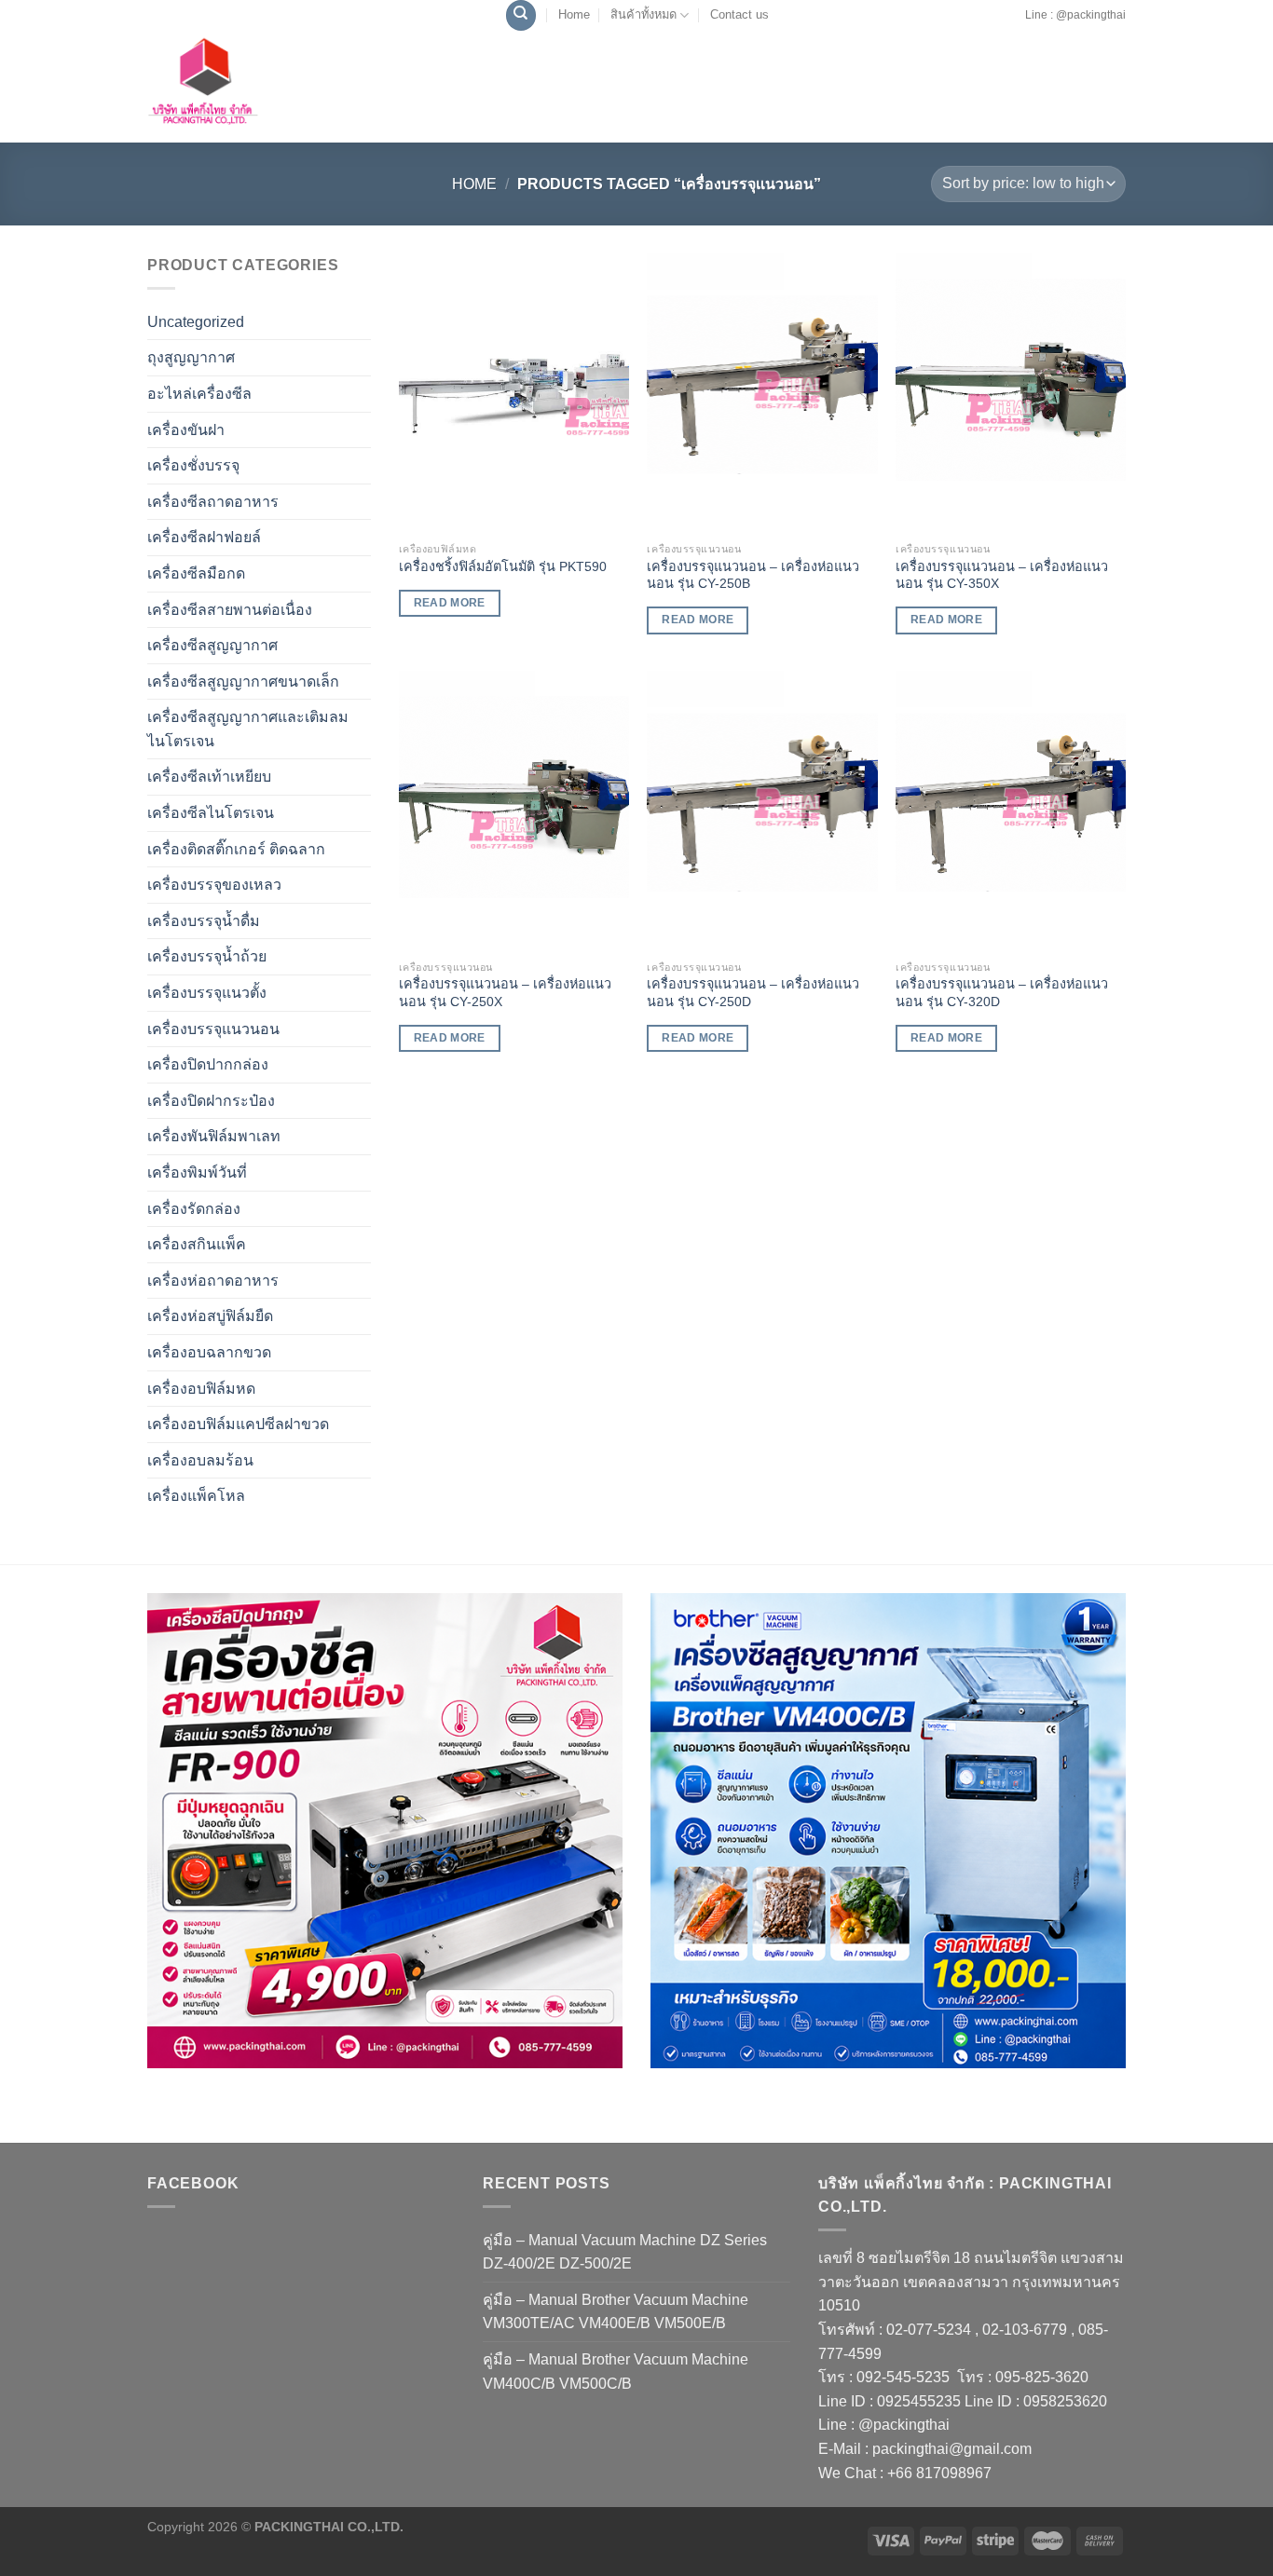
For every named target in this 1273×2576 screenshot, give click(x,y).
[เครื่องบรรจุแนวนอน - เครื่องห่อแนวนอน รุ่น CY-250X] (514, 811)
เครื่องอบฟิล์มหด (201, 1389)
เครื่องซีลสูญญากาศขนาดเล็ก (243, 681)
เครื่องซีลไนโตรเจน (211, 813)
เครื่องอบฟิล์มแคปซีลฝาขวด (238, 1424)
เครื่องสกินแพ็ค (197, 1244)
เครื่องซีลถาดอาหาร (213, 502)
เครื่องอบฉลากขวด (209, 1352)
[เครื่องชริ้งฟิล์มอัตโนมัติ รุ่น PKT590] (514, 393)
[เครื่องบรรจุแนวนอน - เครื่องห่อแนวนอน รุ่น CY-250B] (762, 393)
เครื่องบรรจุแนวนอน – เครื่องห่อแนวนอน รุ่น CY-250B (753, 575)
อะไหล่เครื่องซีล (199, 394)
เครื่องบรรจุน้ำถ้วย (207, 956)
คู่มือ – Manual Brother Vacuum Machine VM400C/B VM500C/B (616, 2372)
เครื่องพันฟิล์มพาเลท (214, 1136)
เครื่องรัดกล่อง (194, 1209)
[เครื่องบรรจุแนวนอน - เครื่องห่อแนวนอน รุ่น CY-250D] (762, 811)
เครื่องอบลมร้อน (200, 1460)
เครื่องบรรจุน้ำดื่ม (204, 921)
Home (574, 14)
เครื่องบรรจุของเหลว (214, 885)
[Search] (521, 15)
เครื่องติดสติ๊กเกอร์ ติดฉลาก (236, 849)
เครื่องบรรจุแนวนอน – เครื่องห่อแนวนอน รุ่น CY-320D (1002, 993)
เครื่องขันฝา (186, 430)
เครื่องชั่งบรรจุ (193, 465)
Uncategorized (196, 322)
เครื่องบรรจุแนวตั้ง (207, 993)
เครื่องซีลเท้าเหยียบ (209, 777)
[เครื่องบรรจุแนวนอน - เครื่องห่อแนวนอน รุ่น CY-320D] (1011, 811)
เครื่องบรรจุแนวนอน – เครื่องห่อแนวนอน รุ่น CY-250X (505, 993)
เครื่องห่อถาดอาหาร (213, 1281)
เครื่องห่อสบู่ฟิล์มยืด (210, 1316)
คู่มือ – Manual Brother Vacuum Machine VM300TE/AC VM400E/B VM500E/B (616, 2312)
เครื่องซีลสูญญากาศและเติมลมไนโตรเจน (248, 729)
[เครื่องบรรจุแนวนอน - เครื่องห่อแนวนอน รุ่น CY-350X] (1011, 393)
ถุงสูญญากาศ (191, 357)
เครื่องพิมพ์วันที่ (197, 1172)
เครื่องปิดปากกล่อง (208, 1064)
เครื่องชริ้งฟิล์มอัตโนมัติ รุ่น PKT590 (503, 566)
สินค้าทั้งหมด (643, 14)
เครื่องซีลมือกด (196, 573)
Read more (450, 603)
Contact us (739, 14)
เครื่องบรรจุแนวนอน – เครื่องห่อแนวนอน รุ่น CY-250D (753, 993)
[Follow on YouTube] (1019, 24)
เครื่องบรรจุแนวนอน (213, 1029)
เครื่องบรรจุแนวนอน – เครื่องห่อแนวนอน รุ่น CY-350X (1002, 575)
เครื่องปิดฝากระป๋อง (211, 1101)
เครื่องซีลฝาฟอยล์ (204, 537)
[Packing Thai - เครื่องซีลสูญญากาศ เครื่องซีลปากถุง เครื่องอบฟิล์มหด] (245, 87)
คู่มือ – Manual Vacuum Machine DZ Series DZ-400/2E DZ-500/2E (625, 2252)
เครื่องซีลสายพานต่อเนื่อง (230, 610)
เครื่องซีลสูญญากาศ (212, 645)
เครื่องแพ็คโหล (196, 1496)
